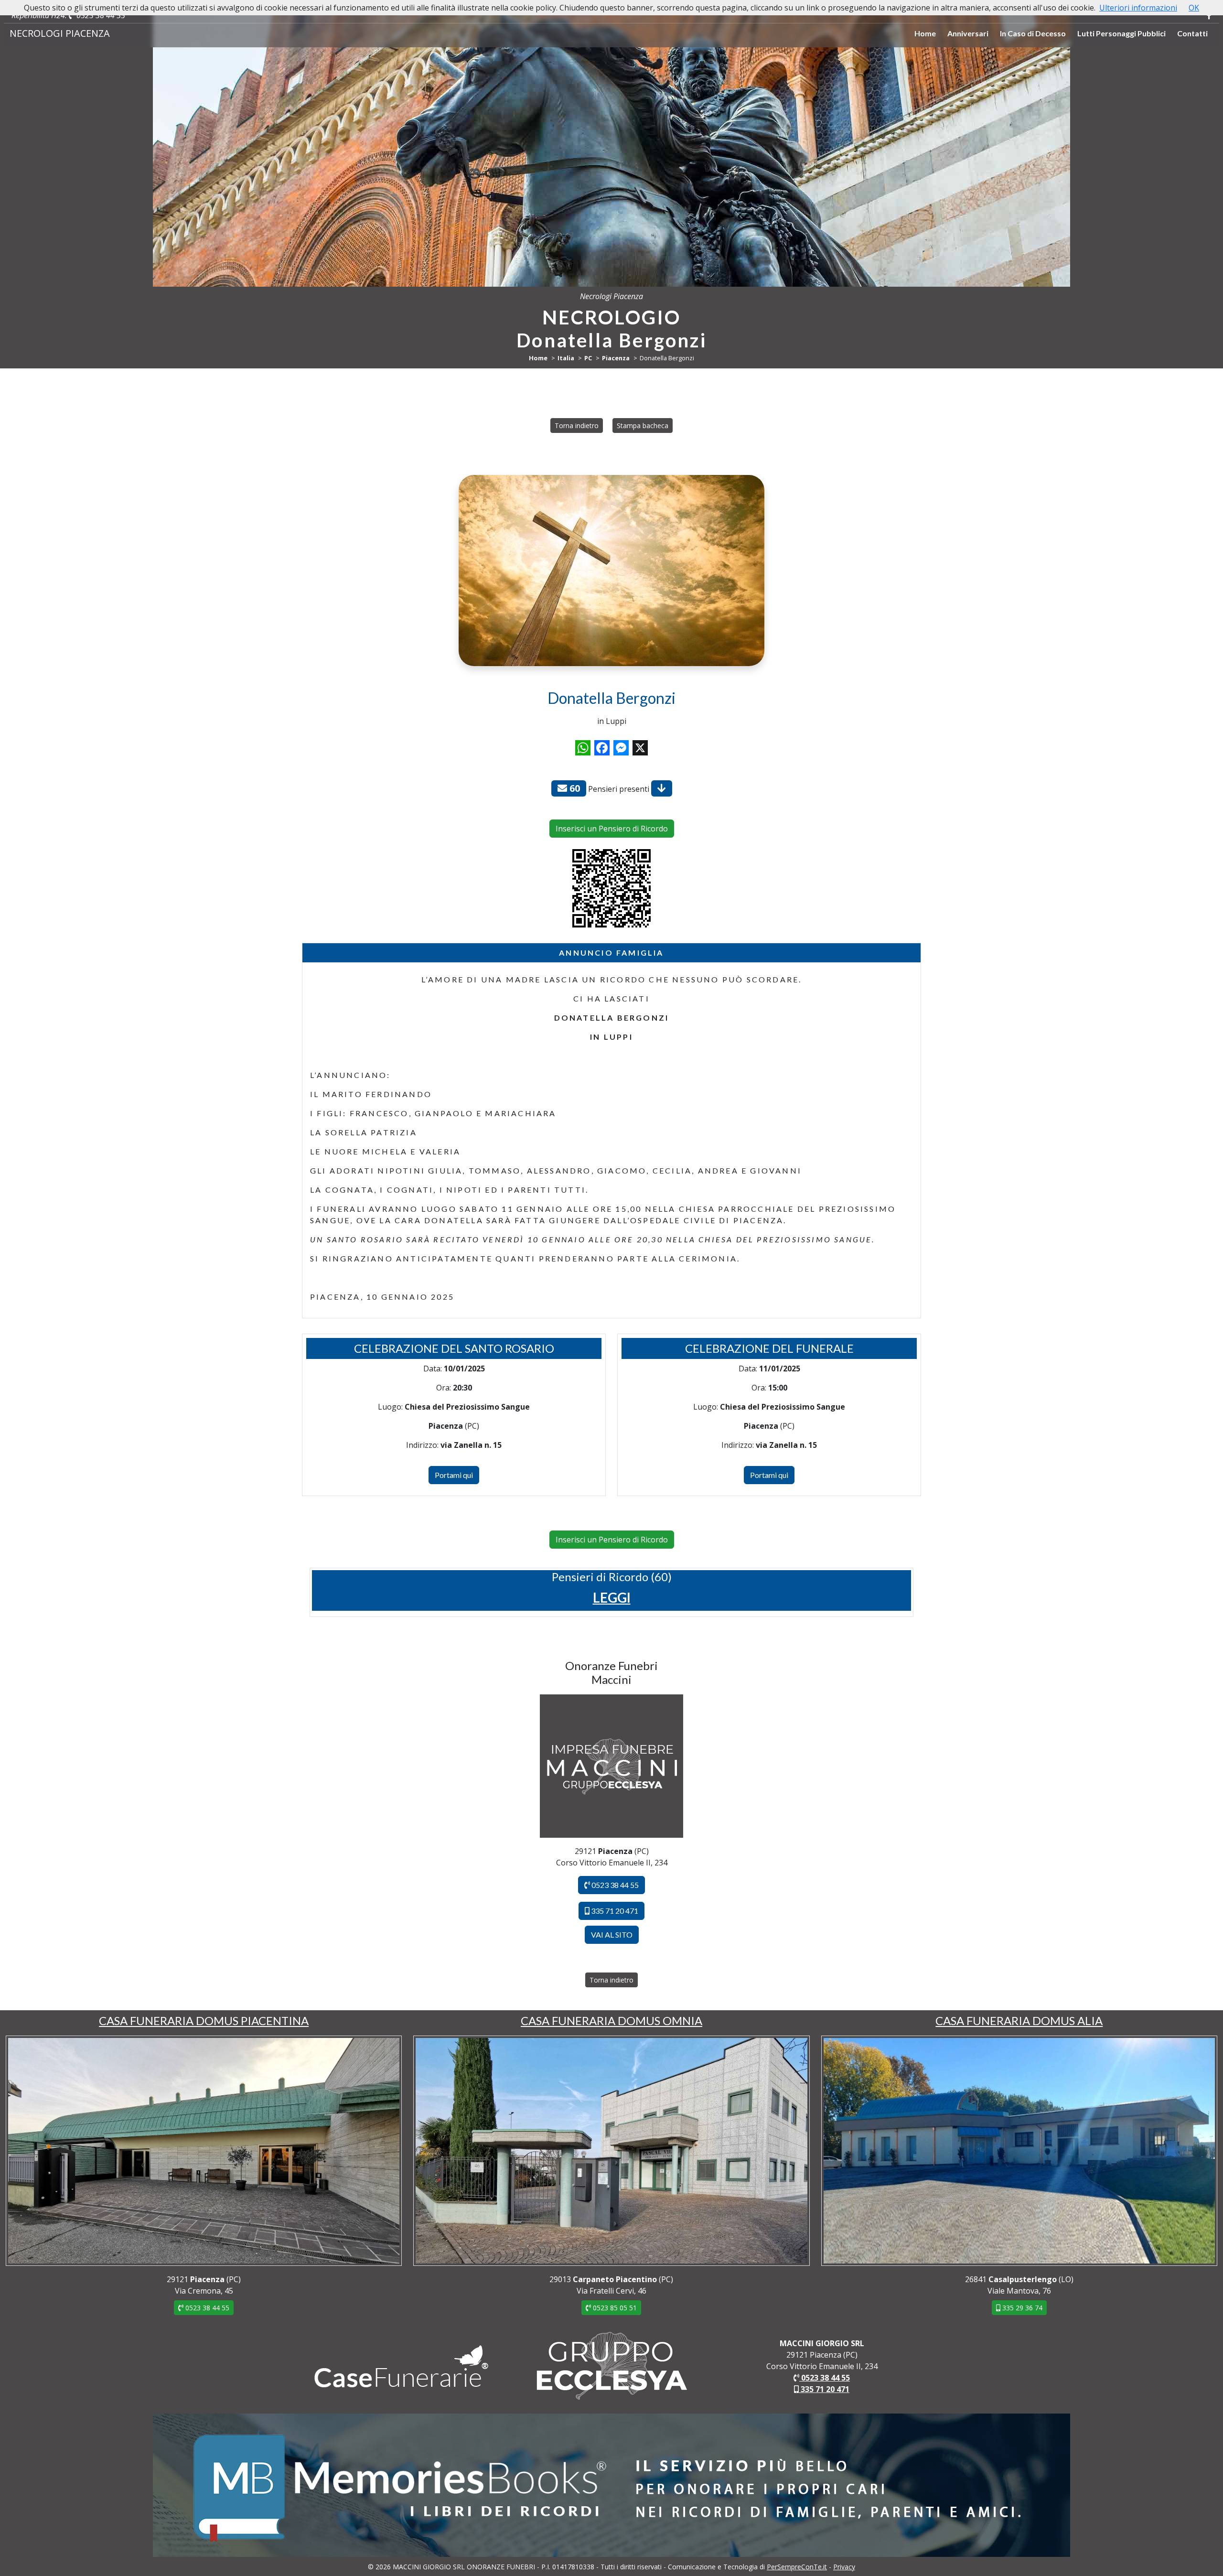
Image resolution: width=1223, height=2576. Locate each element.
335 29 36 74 (1021, 2308)
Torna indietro (577, 426)
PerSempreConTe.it (797, 2567)
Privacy (844, 2567)
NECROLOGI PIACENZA (60, 33)
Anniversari (968, 33)
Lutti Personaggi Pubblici (1121, 33)
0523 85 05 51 (614, 2308)
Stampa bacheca (643, 426)
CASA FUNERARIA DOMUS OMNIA (611, 2021)
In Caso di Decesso (1033, 33)
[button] (612, 1597)
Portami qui (454, 1475)
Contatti (1192, 33)
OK (1194, 8)
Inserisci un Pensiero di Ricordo (612, 829)
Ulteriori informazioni (1138, 8)
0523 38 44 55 (100, 15)
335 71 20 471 (614, 1911)
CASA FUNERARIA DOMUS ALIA (1019, 2021)
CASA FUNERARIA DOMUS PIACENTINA (204, 2021)
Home (925, 33)
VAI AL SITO (612, 1935)
